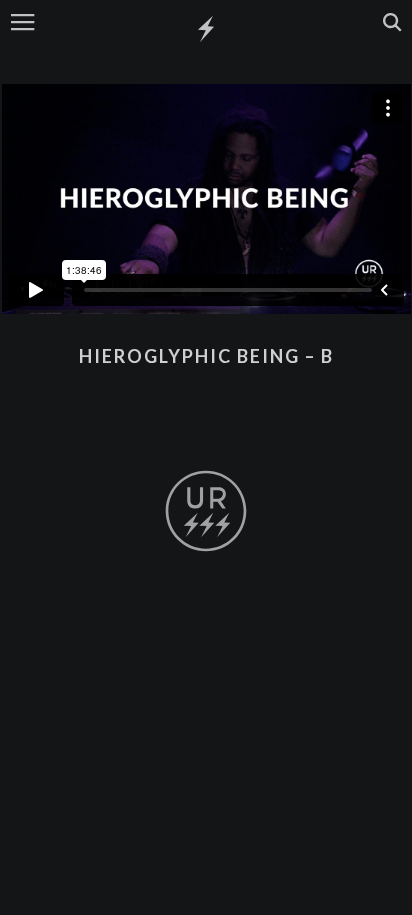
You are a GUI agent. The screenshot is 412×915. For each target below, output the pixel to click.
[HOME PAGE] (206, 30)
